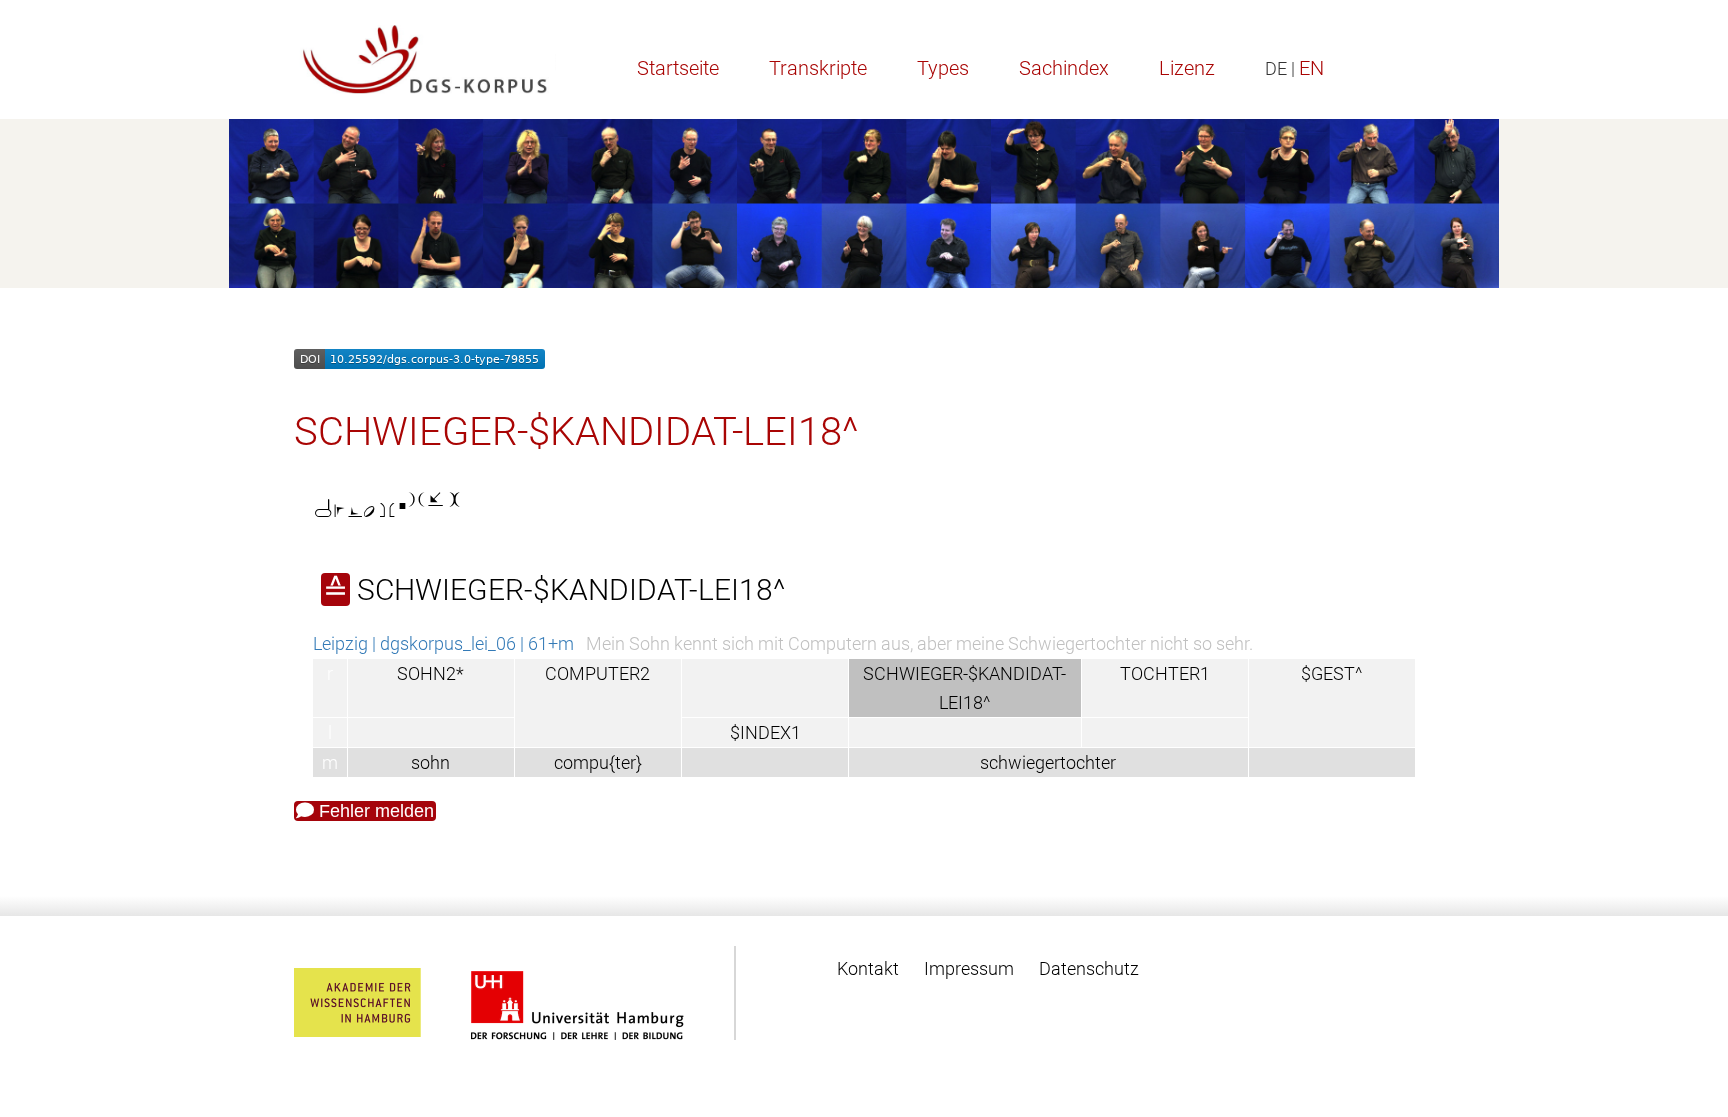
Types (943, 68)
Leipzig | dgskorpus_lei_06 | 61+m (443, 643)
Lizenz (1187, 68)
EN (1311, 68)
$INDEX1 (765, 732)
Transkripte (818, 68)
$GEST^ (1331, 673)
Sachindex (1064, 68)
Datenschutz (1089, 968)
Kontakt (868, 968)
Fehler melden (374, 811)
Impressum (969, 968)
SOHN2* (430, 673)
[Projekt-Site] (425, 59)
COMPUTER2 (597, 673)
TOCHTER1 (1165, 673)
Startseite (678, 68)
